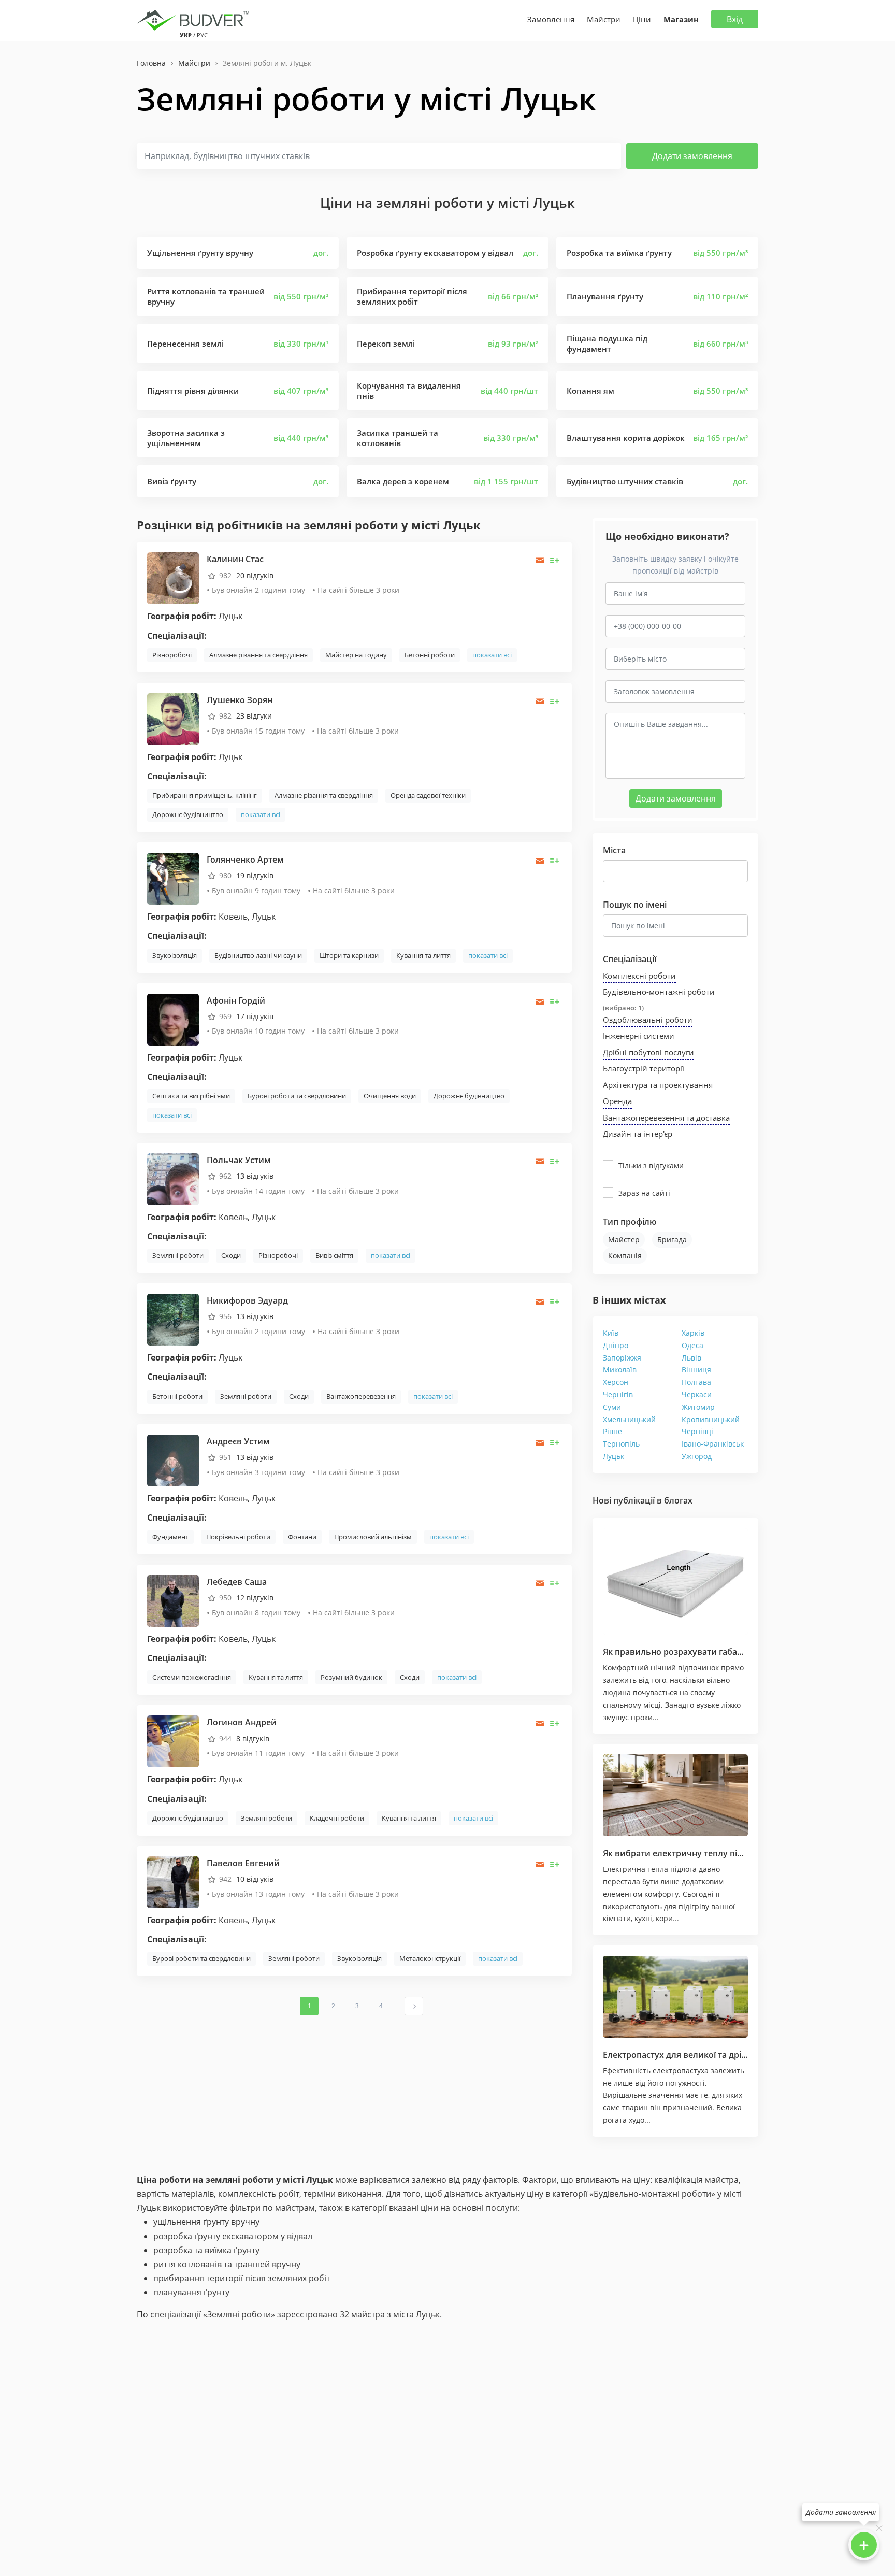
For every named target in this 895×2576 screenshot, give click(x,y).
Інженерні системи (639, 1036)
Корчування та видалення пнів (409, 391)
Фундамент (170, 1537)
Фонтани (302, 1537)
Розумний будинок (351, 1677)
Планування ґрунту (605, 296)
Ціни (642, 19)
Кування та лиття (423, 955)
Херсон (616, 1382)
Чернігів (618, 1394)
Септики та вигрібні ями (191, 1096)
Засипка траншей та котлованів (398, 438)
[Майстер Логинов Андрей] (173, 1741)
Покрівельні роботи (238, 1537)
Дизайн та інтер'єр (638, 1134)
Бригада (672, 1240)
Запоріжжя (622, 1358)
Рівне (612, 1431)
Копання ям (590, 391)
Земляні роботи (178, 1255)
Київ (611, 1333)
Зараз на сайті (644, 1193)
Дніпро (616, 1345)
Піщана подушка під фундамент (607, 344)
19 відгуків (255, 875)
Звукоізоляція (175, 955)
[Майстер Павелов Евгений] (173, 1881)
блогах (678, 1500)
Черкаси (697, 1394)
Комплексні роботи (639, 976)
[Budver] (195, 19)
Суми (612, 1407)
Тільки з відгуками (651, 1165)
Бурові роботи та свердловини (297, 1096)
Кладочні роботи (337, 1818)
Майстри (604, 19)
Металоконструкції (430, 1958)
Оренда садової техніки (428, 795)
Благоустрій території (644, 1068)
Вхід (735, 19)
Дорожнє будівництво (188, 814)
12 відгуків (255, 1598)
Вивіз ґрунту (172, 481)
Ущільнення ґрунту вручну (200, 253)
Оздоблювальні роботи (648, 1020)
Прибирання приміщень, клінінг (205, 795)
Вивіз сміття (334, 1255)
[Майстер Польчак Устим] (173, 1178)
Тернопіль (621, 1444)
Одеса (692, 1345)
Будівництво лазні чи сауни (258, 955)
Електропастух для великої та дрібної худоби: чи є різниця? (727, 2055)
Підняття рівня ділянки (193, 391)
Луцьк (613, 1456)
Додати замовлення (692, 156)
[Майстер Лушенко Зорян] (173, 718)
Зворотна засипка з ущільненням (186, 438)
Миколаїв (620, 1370)
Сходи (231, 1255)
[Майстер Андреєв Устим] (173, 1459)
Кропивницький (711, 1419)
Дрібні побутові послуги (648, 1052)
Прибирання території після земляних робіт (412, 296)
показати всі (492, 655)
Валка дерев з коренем (403, 481)
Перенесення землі (185, 344)
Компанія (625, 1256)
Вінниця (696, 1370)
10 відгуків (255, 1879)
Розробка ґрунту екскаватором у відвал (435, 253)
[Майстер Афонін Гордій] (173, 1018)
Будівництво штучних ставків (625, 481)
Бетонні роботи (430, 655)
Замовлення (551, 19)
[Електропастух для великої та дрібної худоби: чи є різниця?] (675, 1997)
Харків (693, 1333)
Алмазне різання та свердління (258, 655)
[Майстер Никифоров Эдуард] (173, 1319)
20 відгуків (255, 575)
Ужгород (697, 1456)
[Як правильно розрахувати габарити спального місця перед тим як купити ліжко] (675, 1582)
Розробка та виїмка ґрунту (619, 253)
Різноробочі (172, 655)
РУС (202, 35)
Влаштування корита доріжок (626, 438)
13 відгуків (255, 1176)
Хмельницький (629, 1419)
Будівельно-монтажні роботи (659, 992)
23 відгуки (254, 716)
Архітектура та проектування (658, 1085)
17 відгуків (255, 1016)
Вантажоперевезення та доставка (666, 1118)
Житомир (698, 1407)
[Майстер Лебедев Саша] (173, 1600)
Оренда (617, 1101)
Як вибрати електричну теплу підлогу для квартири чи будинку (737, 1853)
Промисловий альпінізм (373, 1537)
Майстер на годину (356, 655)
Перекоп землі (386, 344)
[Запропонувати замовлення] (555, 560)
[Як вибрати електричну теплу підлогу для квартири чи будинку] (675, 1795)
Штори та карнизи (349, 955)
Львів (691, 1358)
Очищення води (390, 1096)
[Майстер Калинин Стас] (173, 577)
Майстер (624, 1240)
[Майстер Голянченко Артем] (173, 878)
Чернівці (697, 1431)
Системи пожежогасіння (192, 1677)
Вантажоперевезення (361, 1396)
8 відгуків (253, 1738)
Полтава (696, 1382)
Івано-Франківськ (713, 1444)
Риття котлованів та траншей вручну (206, 296)
